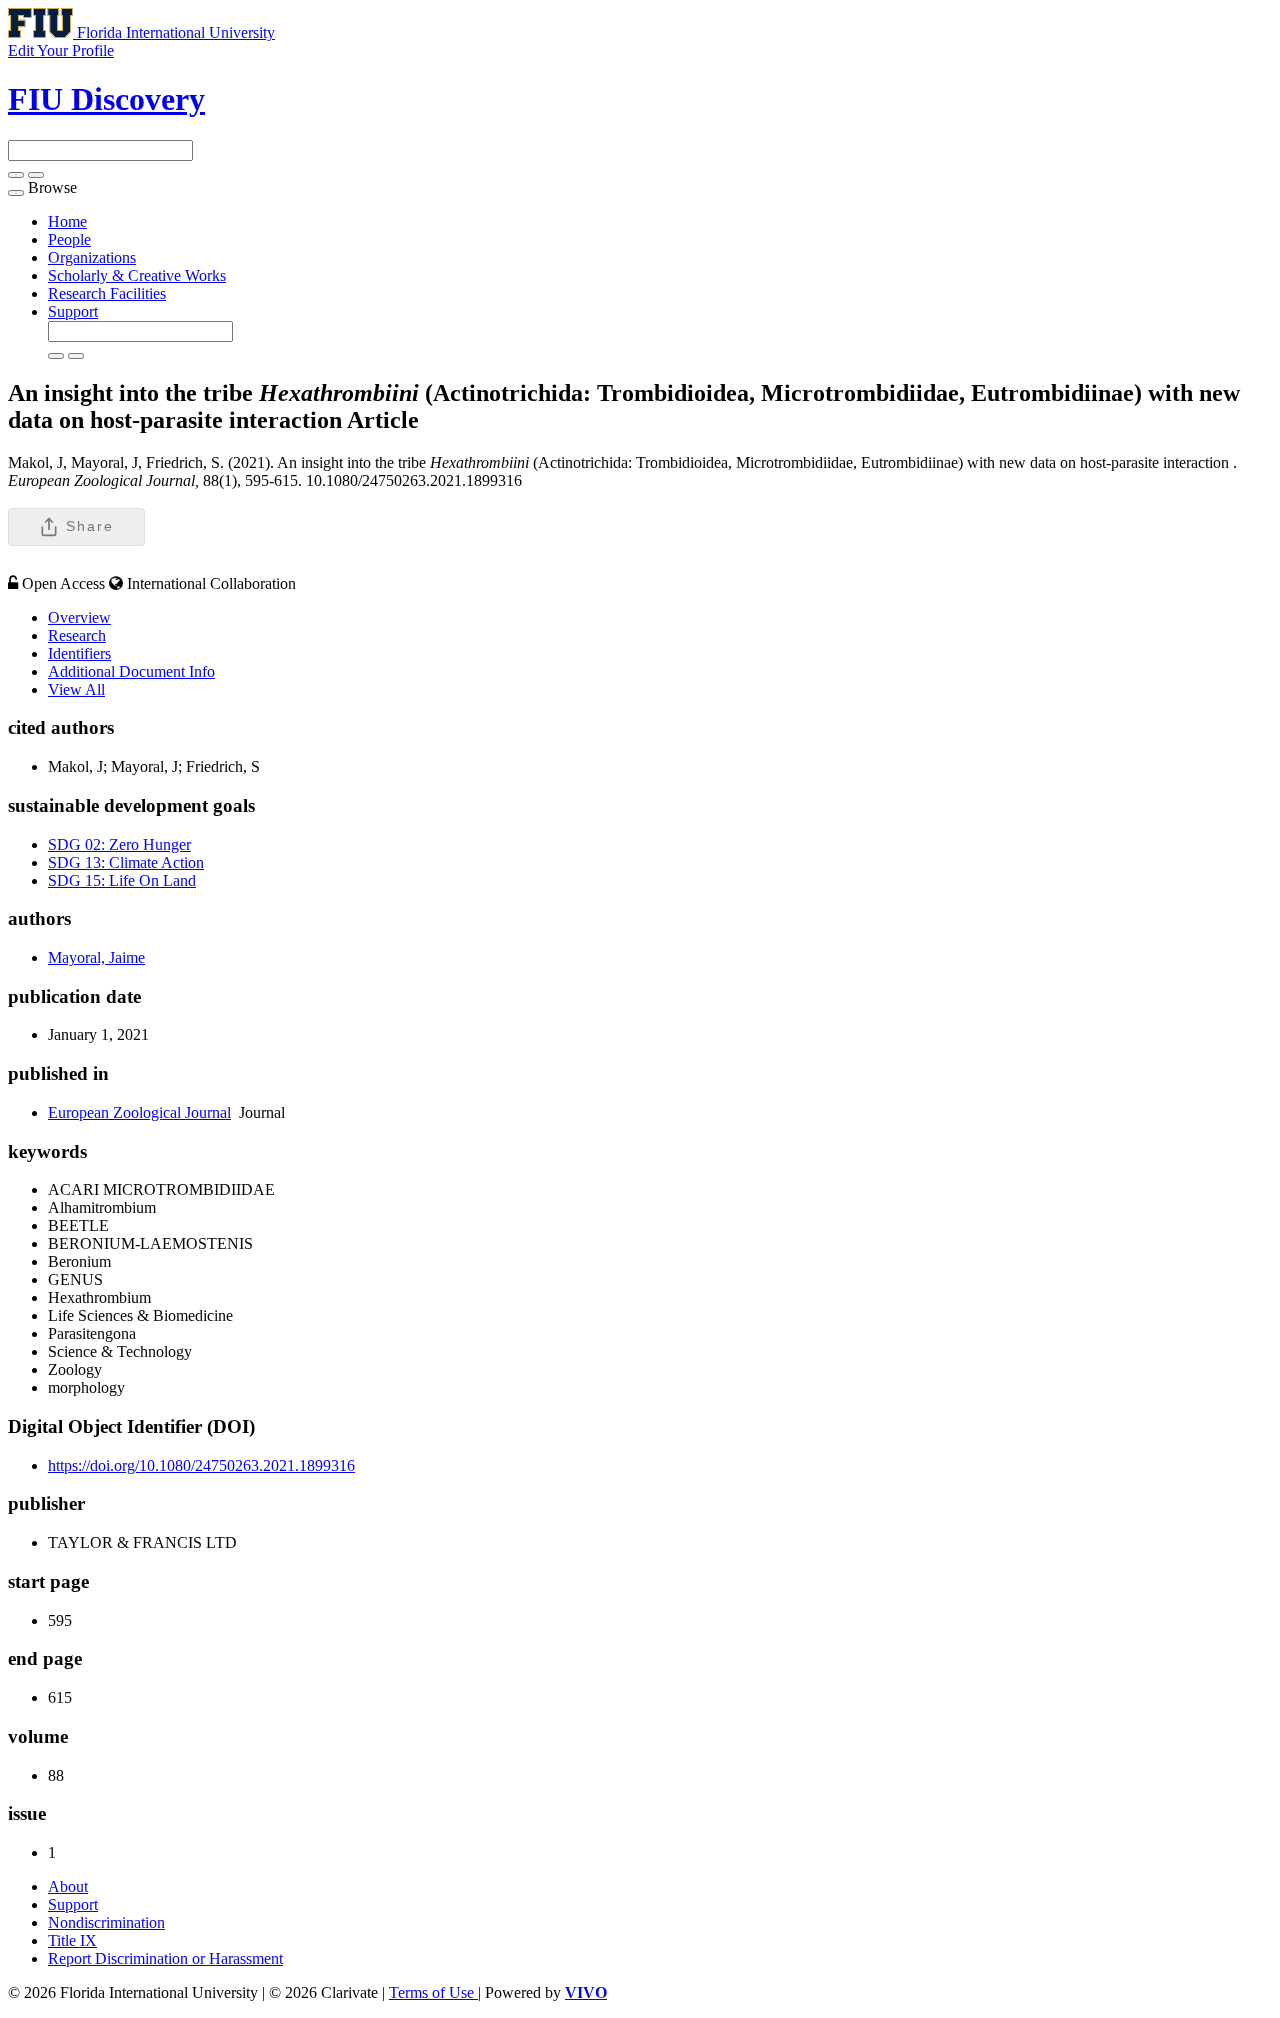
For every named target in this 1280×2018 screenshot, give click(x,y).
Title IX (72, 1940)
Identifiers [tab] (79, 653)
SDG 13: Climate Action (126, 862)
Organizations (92, 257)
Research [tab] (77, 635)
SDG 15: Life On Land (122, 880)
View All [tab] (76, 689)
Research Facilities (107, 293)
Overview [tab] (79, 617)
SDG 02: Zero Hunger (119, 844)
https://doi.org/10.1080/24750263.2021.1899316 (201, 1465)
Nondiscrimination (106, 1922)
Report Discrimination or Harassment (165, 1958)
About (68, 1886)
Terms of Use (433, 1992)
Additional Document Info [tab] (131, 671)
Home (67, 221)
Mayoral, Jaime (96, 957)
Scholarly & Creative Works (137, 275)
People (69, 239)
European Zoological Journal (139, 1112)
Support (73, 311)
